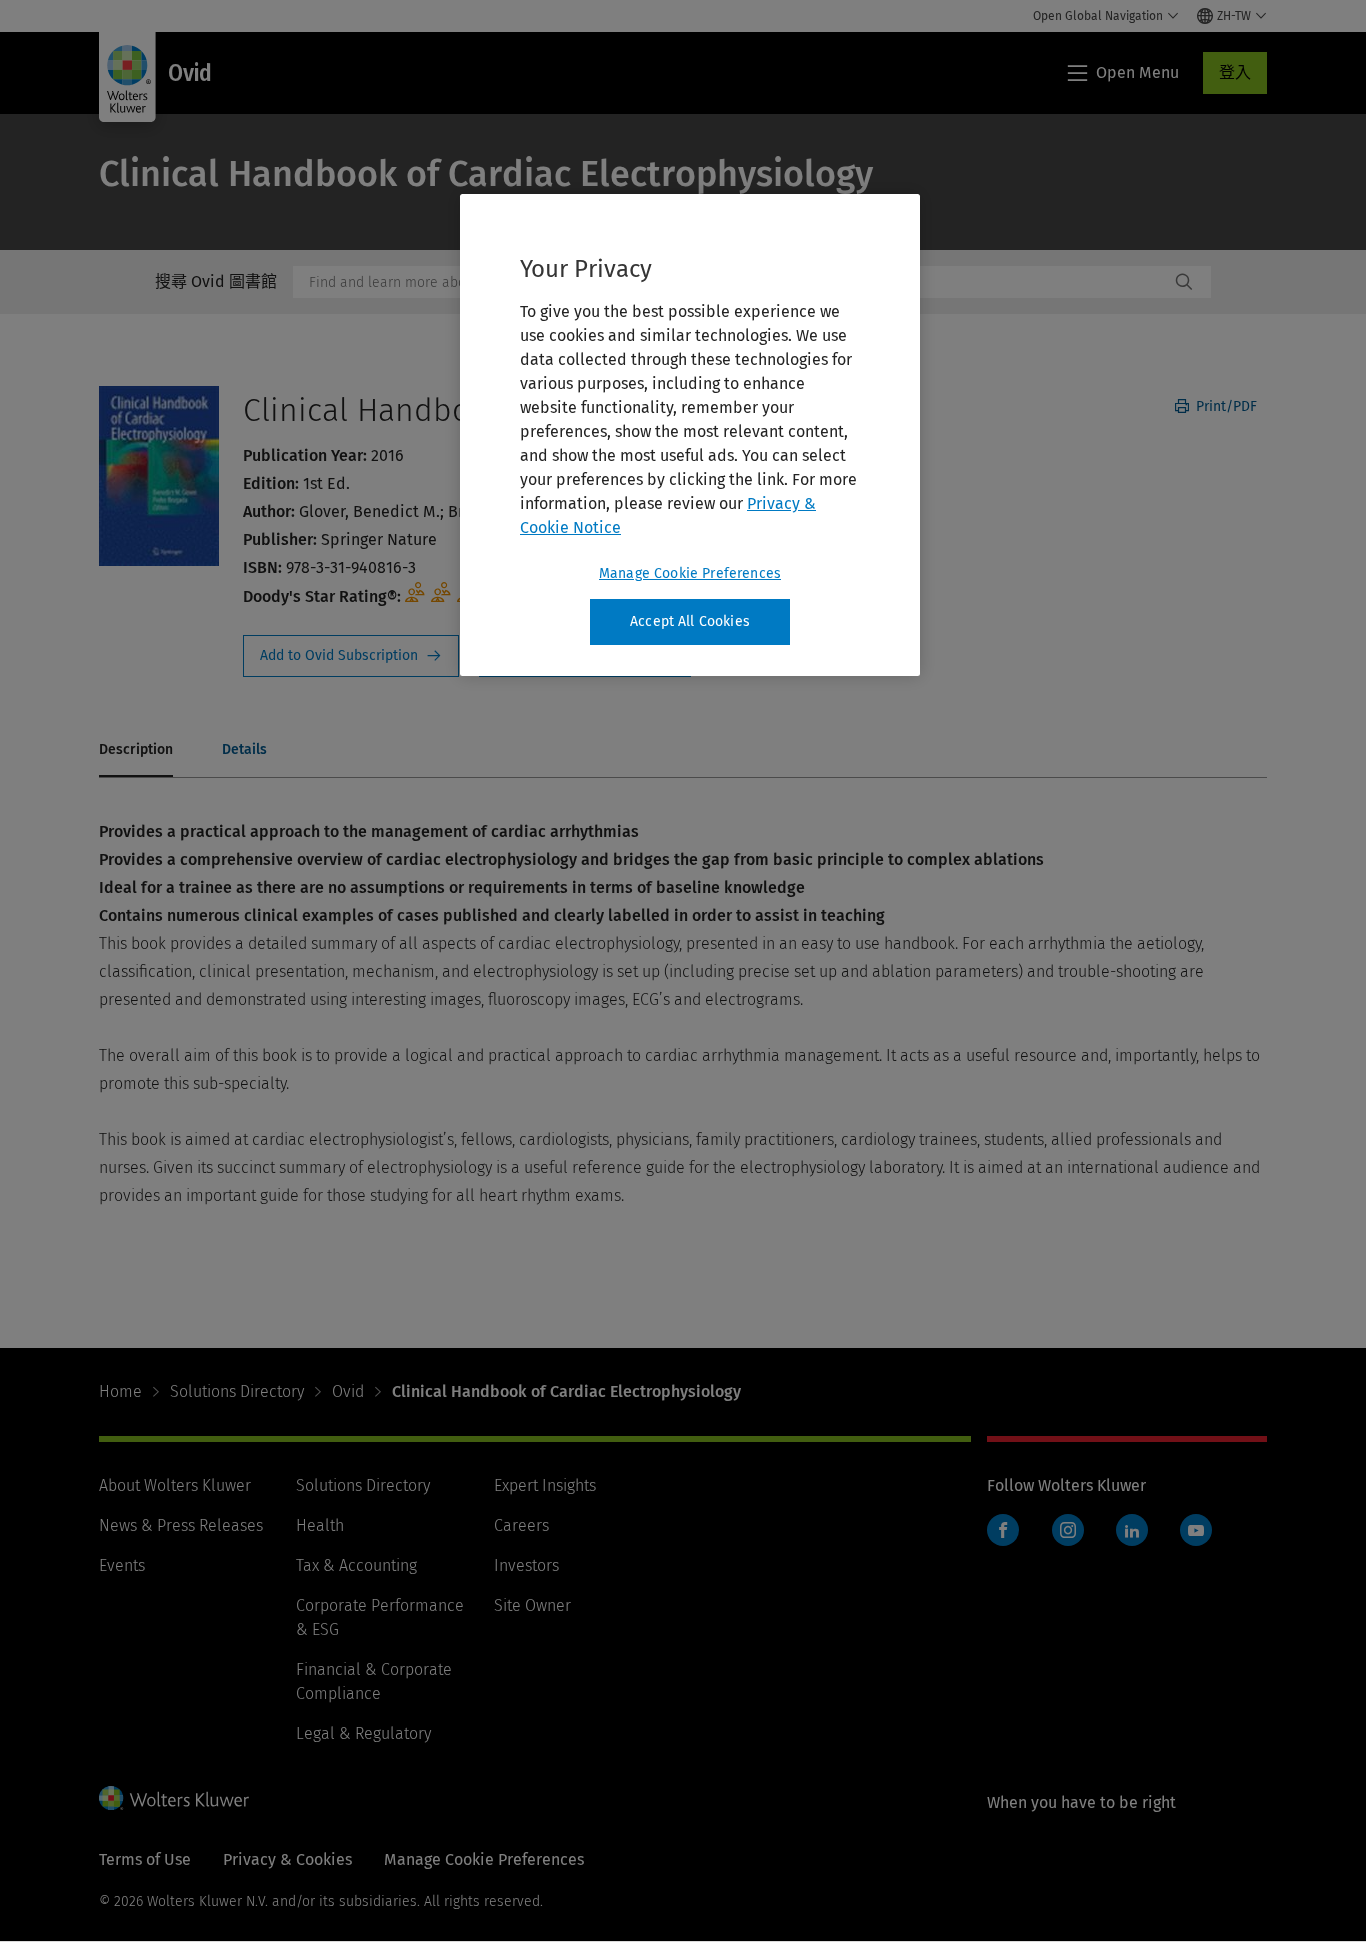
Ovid (348, 1391)
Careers (521, 1525)
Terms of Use (145, 1859)
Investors (526, 1565)
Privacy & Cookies (287, 1859)
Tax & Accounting (356, 1565)
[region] (690, 435)
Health (320, 1525)
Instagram (1068, 1530)
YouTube (1196, 1530)
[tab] (136, 751)
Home (120, 1391)
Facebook (1003, 1530)
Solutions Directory (237, 1391)
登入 (1235, 72)
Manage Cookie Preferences (690, 573)
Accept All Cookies (690, 621)
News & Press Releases (181, 1525)
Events (122, 1565)
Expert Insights (545, 1485)
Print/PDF (1224, 406)
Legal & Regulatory (363, 1733)
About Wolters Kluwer (175, 1485)
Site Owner (532, 1605)
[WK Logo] (174, 1798)
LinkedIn (1132, 1530)
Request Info (351, 656)
